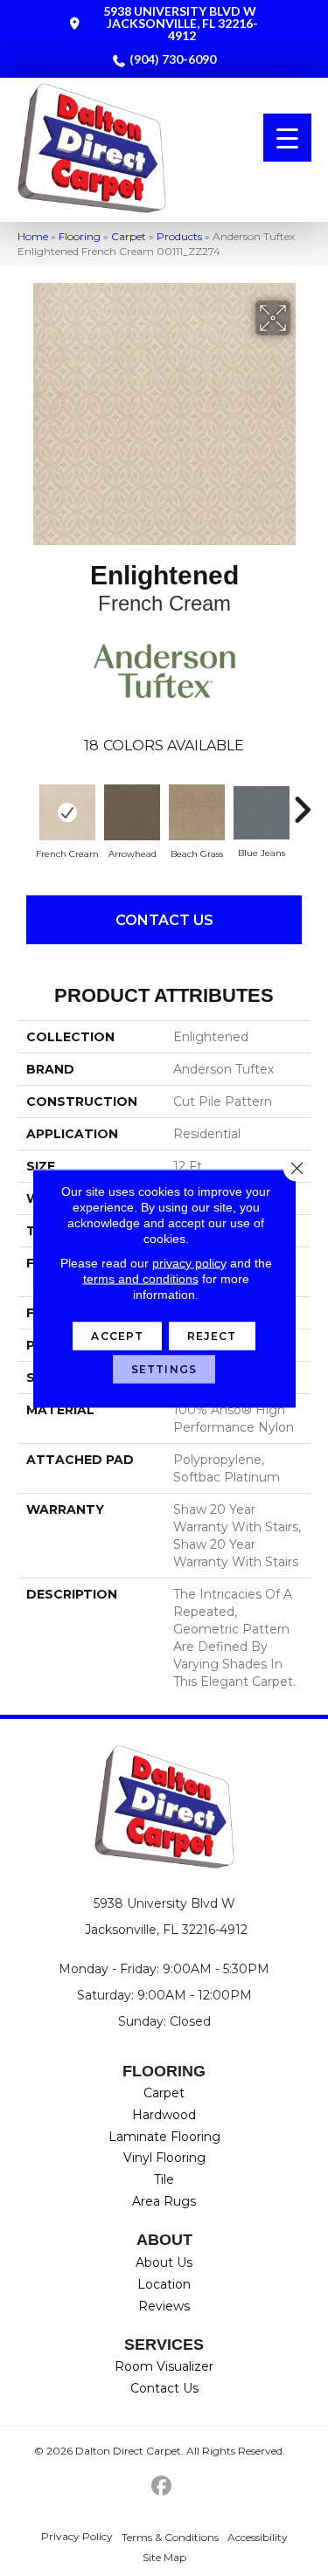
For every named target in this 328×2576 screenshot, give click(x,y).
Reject (212, 1335)
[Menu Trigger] (287, 138)
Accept (117, 1335)
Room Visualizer (164, 2366)
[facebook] (161, 2486)
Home (33, 236)
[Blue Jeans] (262, 813)
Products (179, 236)
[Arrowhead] (132, 812)
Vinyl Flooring (164, 2158)
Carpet (129, 236)
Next (302, 801)
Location (164, 2284)
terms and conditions (141, 1278)
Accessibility (258, 2537)
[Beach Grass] (197, 812)
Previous (26, 801)
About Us (164, 2262)
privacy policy (189, 1262)
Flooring (80, 236)
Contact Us (164, 920)
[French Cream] (67, 812)
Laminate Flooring (164, 2137)
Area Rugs (164, 2201)
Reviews (164, 2306)
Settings (164, 1368)
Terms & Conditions (170, 2537)
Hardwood (164, 2115)
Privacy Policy (77, 2536)
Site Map (164, 2557)
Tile (164, 2179)
